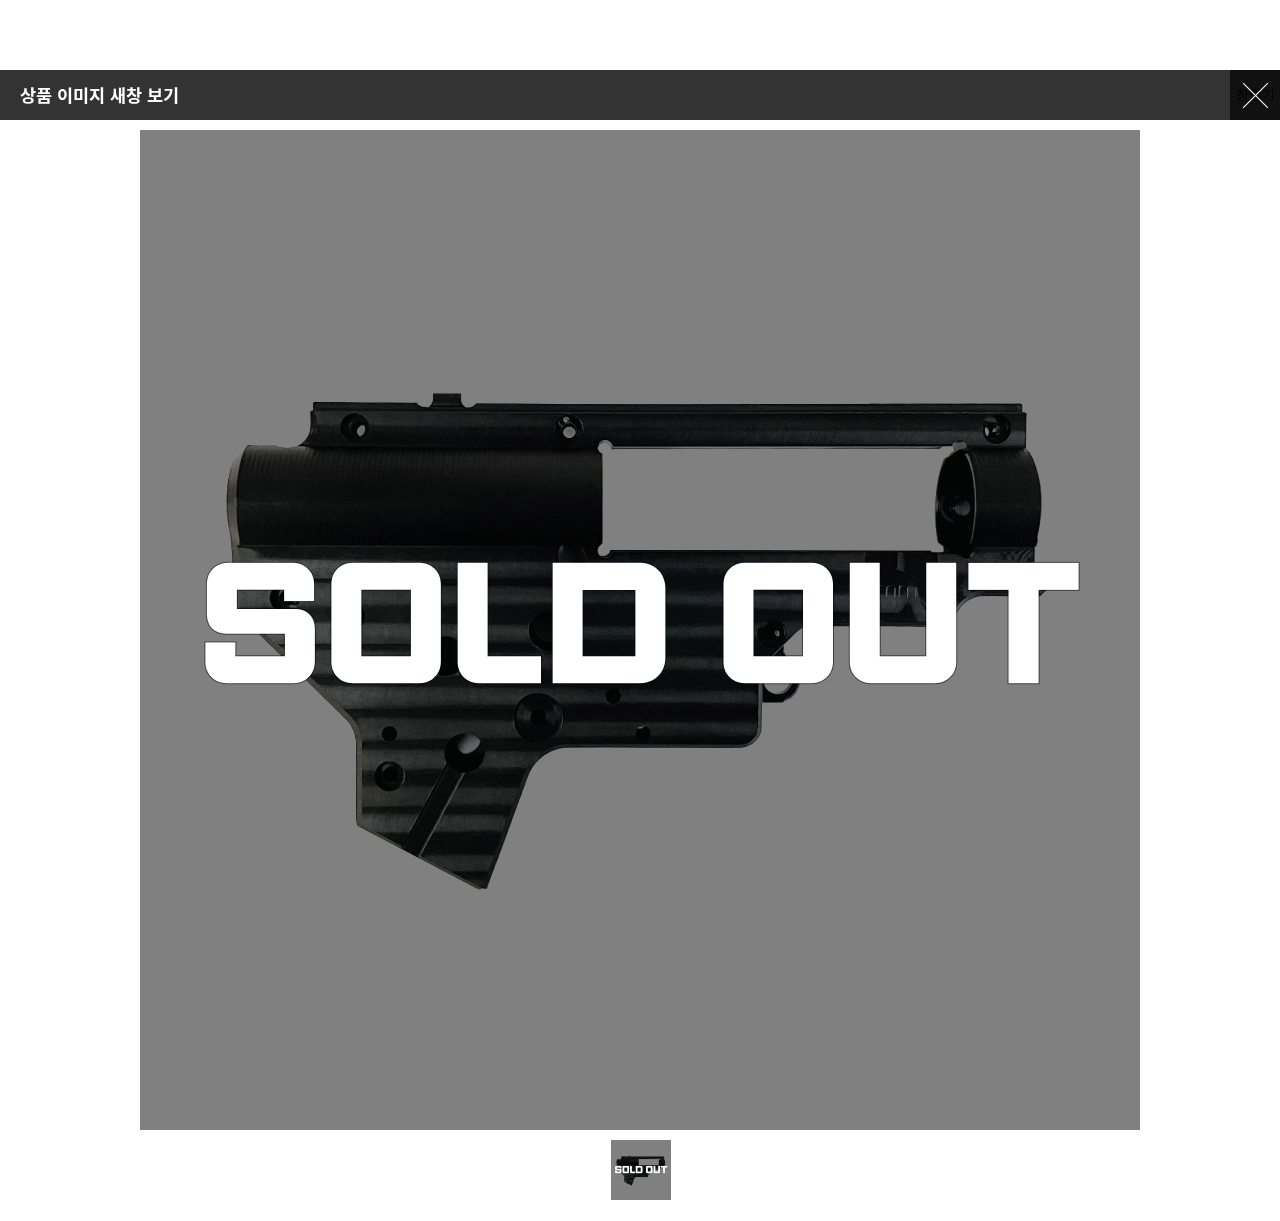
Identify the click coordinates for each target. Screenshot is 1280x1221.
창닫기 (1255, 94)
